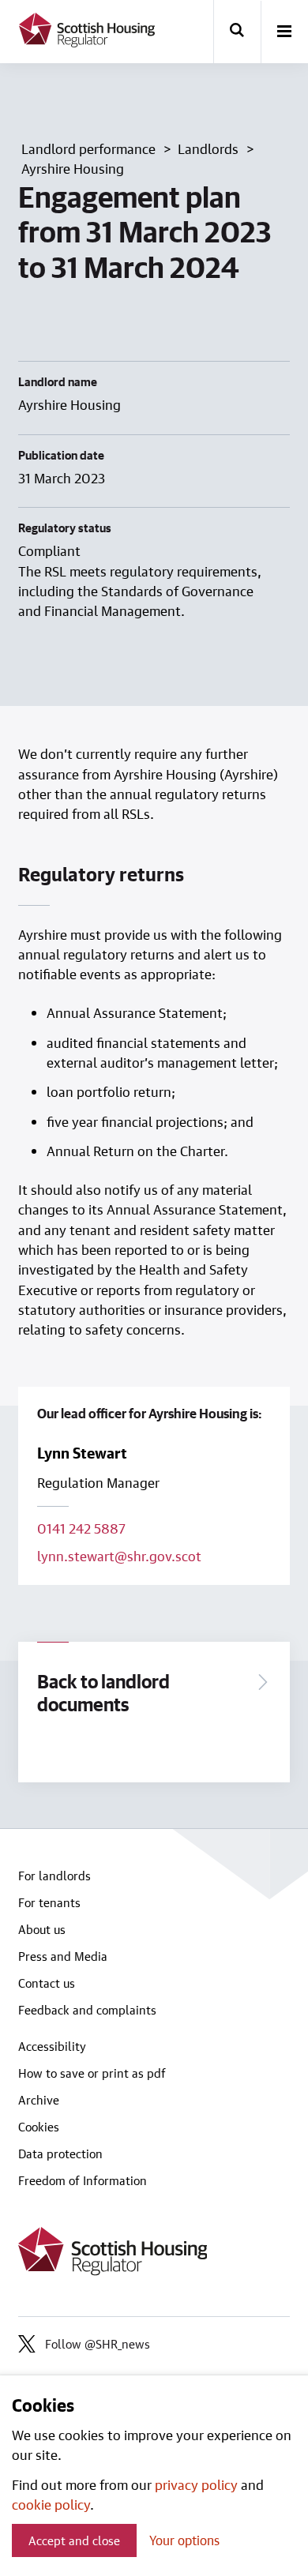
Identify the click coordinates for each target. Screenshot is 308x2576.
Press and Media (63, 1956)
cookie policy (51, 2504)
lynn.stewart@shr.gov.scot (119, 1556)
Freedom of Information (83, 2180)
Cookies (39, 2127)
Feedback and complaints (87, 2010)
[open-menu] (284, 32)
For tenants (49, 1902)
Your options (184, 2540)
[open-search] (237, 32)
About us (42, 1929)
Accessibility (52, 2046)
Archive (39, 2100)
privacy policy (196, 2484)
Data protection (60, 2154)
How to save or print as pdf (92, 2073)
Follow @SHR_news (98, 2344)
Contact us (47, 1983)
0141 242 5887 (81, 1528)
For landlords (54, 1876)
